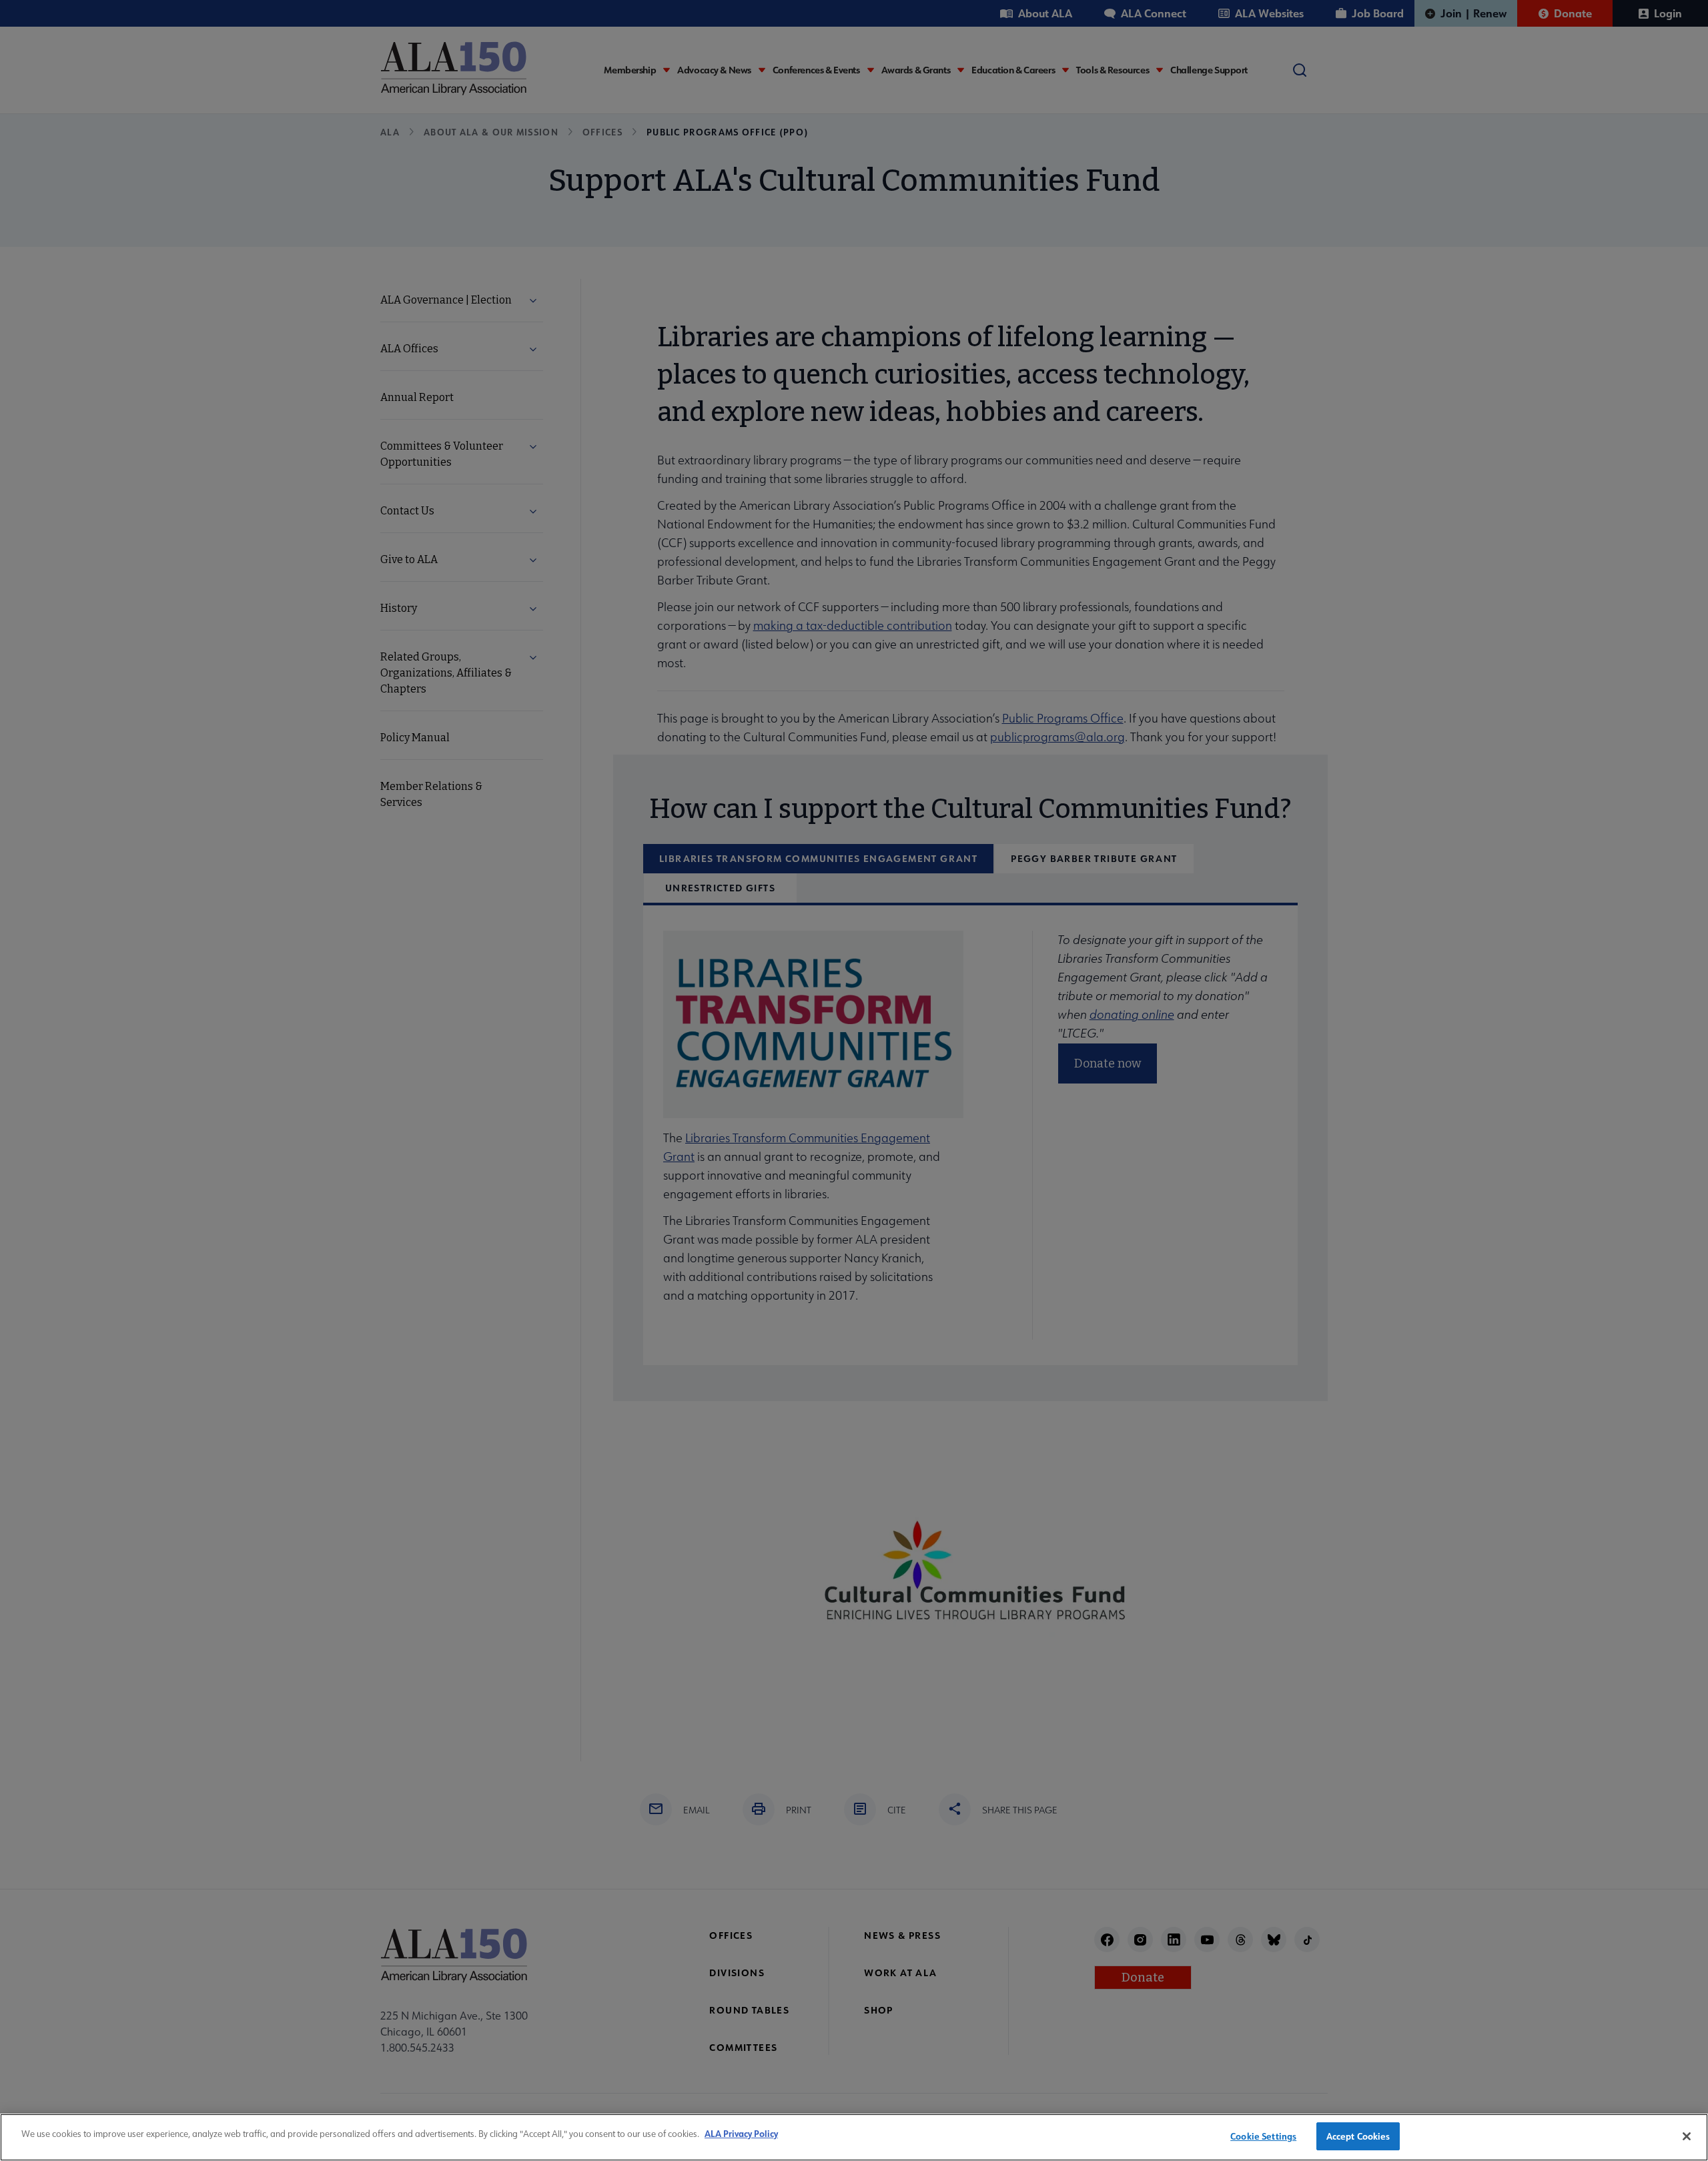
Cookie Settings (1263, 2136)
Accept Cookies (1358, 2136)
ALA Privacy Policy (741, 2133)
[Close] (1687, 2136)
